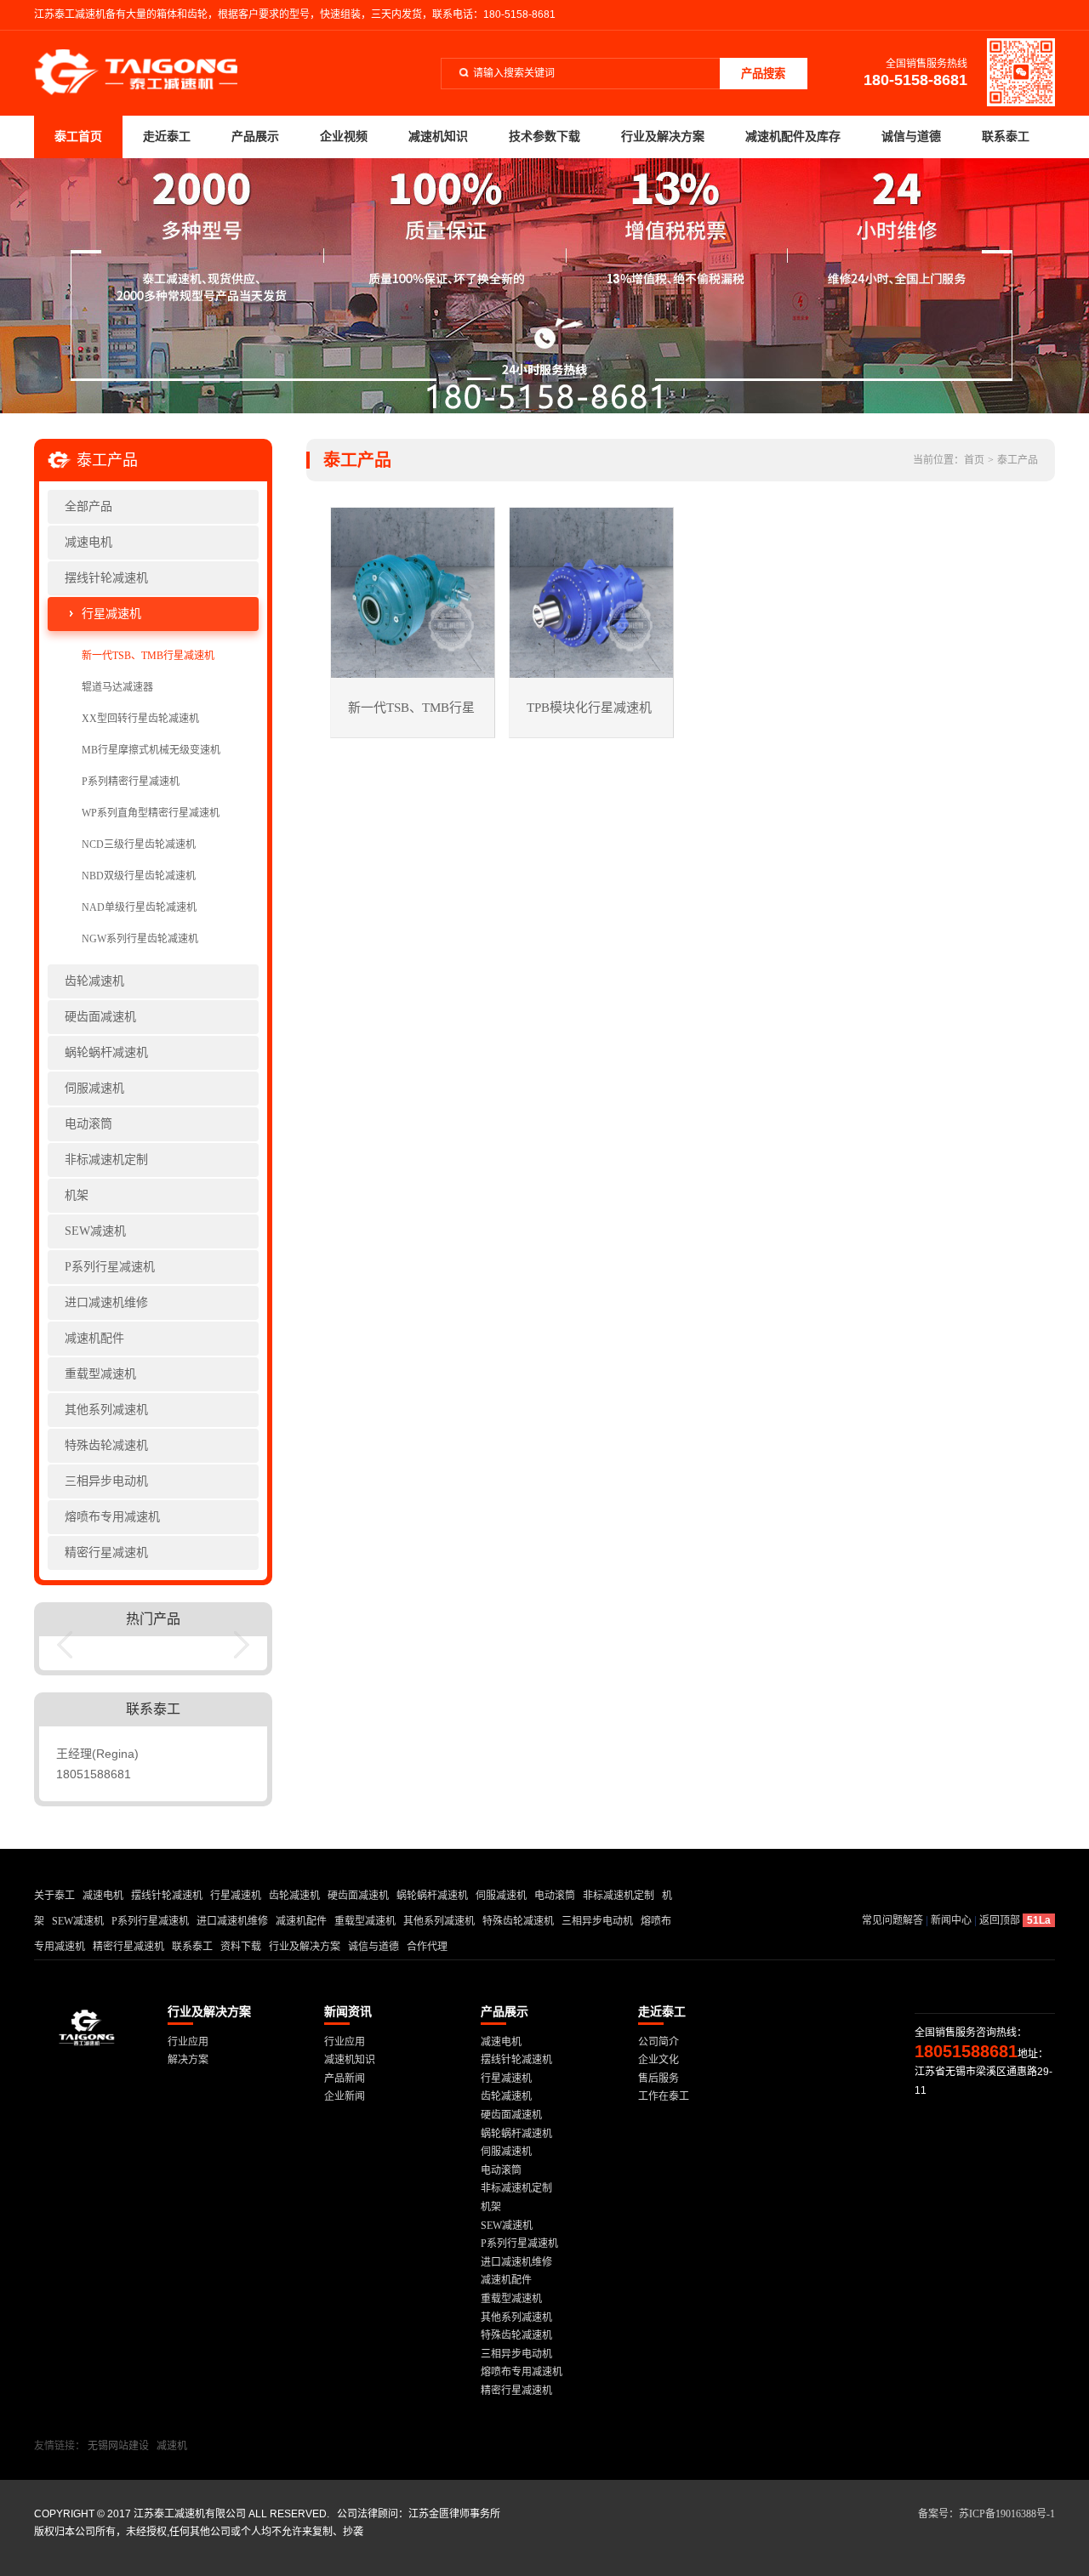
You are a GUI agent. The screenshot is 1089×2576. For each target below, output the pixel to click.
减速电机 (88, 542)
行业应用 (188, 2042)
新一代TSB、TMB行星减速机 (148, 656)
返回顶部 (1000, 1920)
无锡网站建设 (118, 2446)
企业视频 (344, 136)
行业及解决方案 (663, 136)
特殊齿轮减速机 (106, 1445)
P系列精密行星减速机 (131, 782)
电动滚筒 (88, 1124)
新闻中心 (951, 1920)
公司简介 (659, 2042)
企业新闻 (345, 2096)
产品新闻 (345, 2078)
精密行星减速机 (106, 1552)
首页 (974, 460)
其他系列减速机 (106, 1410)
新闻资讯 (348, 2012)
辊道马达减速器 (117, 687)
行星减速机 (111, 614)
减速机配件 (94, 1338)
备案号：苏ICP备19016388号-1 (986, 2514)
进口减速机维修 (106, 1302)
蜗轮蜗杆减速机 (106, 1052)
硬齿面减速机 (100, 1017)
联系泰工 (1006, 136)
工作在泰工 (664, 2096)
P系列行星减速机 (110, 1267)
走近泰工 (167, 136)
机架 (77, 1195)
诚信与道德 (911, 136)
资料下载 (241, 1947)
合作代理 (427, 1947)
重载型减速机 (100, 1374)
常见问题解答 (892, 1920)
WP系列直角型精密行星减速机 (151, 813)
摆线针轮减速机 (106, 578)
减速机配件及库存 (793, 136)
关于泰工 (54, 1896)
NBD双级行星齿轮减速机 (139, 876)
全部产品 (88, 506)
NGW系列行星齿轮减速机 (140, 939)
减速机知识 (438, 136)
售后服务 (659, 2078)
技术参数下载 (544, 136)
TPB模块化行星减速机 (589, 708)
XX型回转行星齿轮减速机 (140, 719)
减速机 (172, 2446)
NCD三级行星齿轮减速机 (139, 844)
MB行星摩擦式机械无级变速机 (151, 750)
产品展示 (255, 136)
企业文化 (659, 2060)
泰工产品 (1018, 460)
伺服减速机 (94, 1088)
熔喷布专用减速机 (112, 1517)
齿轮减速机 (94, 981)
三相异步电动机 (106, 1481)
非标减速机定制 (106, 1160)
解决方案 (188, 2060)
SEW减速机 (95, 1231)
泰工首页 (78, 136)
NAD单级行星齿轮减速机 (139, 907)
